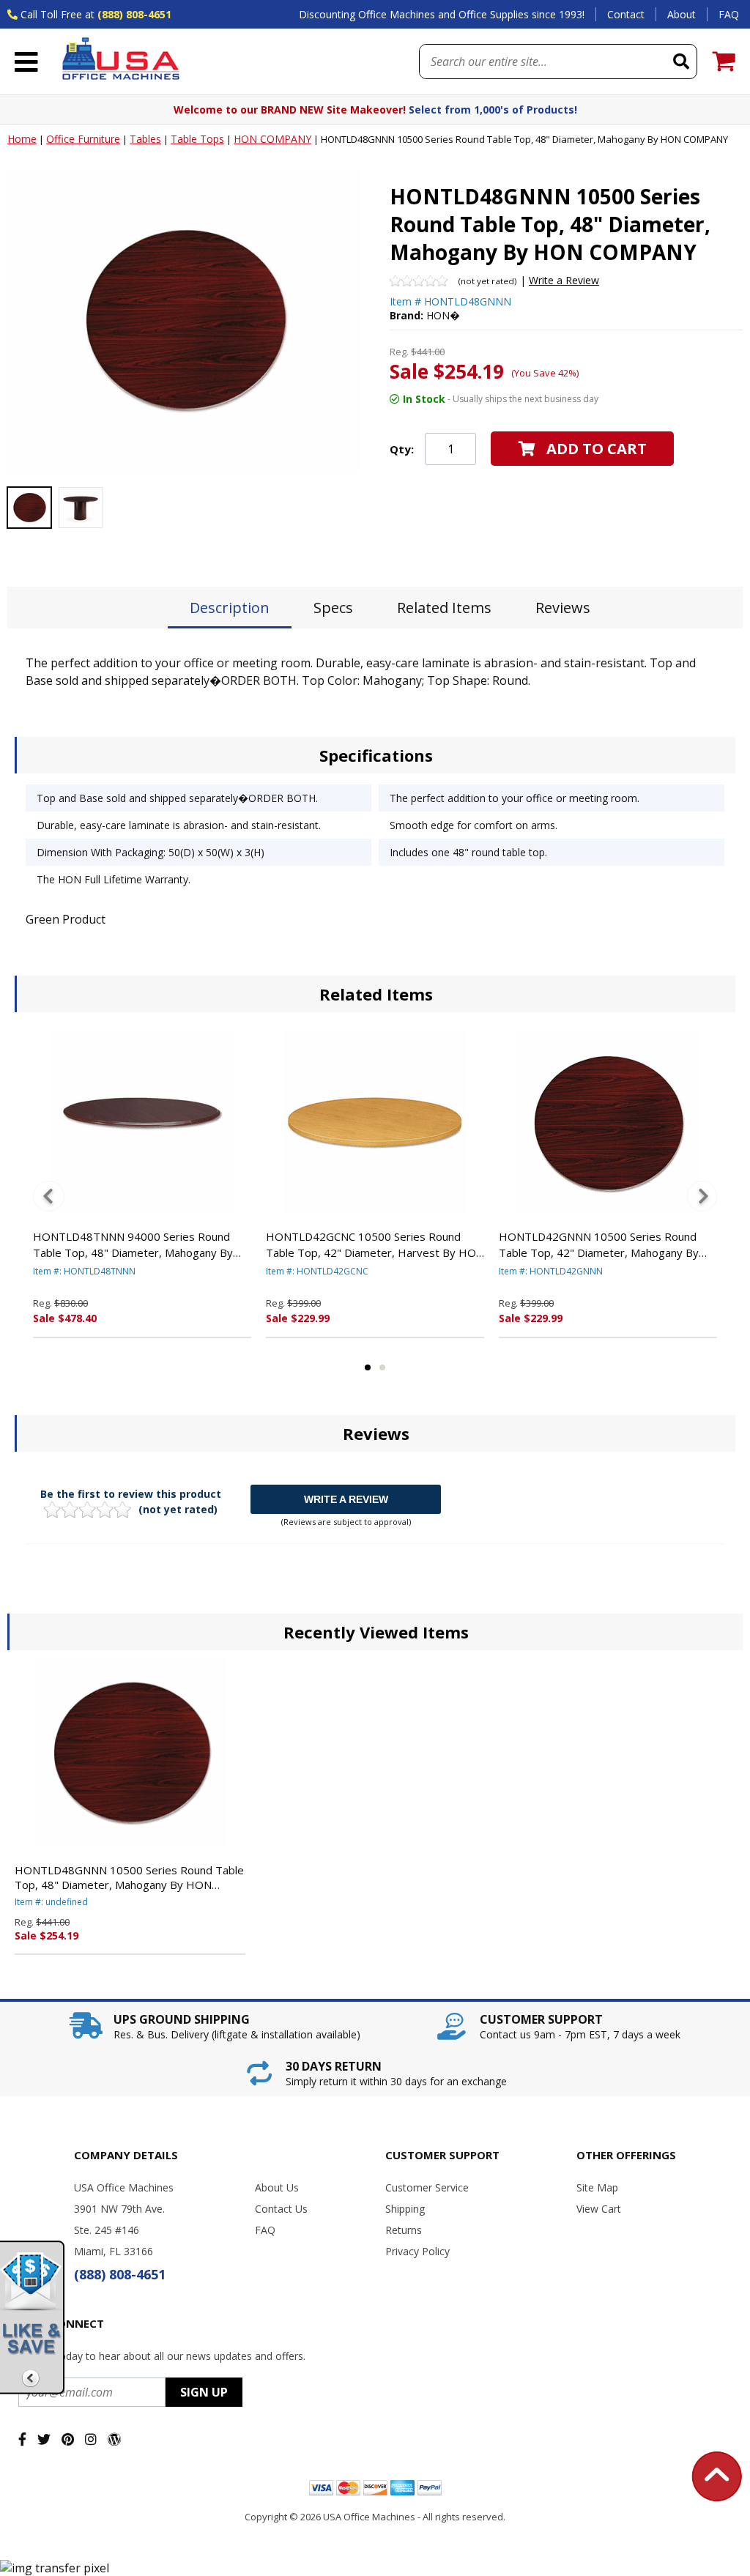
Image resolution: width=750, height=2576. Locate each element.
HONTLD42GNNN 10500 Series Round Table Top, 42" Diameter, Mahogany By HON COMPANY (599, 1245)
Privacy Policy (417, 2251)
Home (22, 139)
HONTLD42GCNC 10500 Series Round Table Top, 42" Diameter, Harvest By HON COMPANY (375, 1245)
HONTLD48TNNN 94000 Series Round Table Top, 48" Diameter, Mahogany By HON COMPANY (133, 1245)
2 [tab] (382, 1367)
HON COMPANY (272, 139)
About (682, 14)
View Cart (599, 2209)
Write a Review (564, 280)
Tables (145, 139)
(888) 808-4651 (134, 14)
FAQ (729, 14)
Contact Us (281, 2209)
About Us (277, 2187)
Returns (404, 2230)
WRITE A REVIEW (346, 1499)
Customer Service (427, 2187)
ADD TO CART (597, 449)
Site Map (597, 2187)
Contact (626, 14)
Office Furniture (83, 139)
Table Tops (197, 139)
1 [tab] (368, 1367)
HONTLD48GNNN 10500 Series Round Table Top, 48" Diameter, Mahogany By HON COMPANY (129, 1877)
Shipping (405, 2209)
